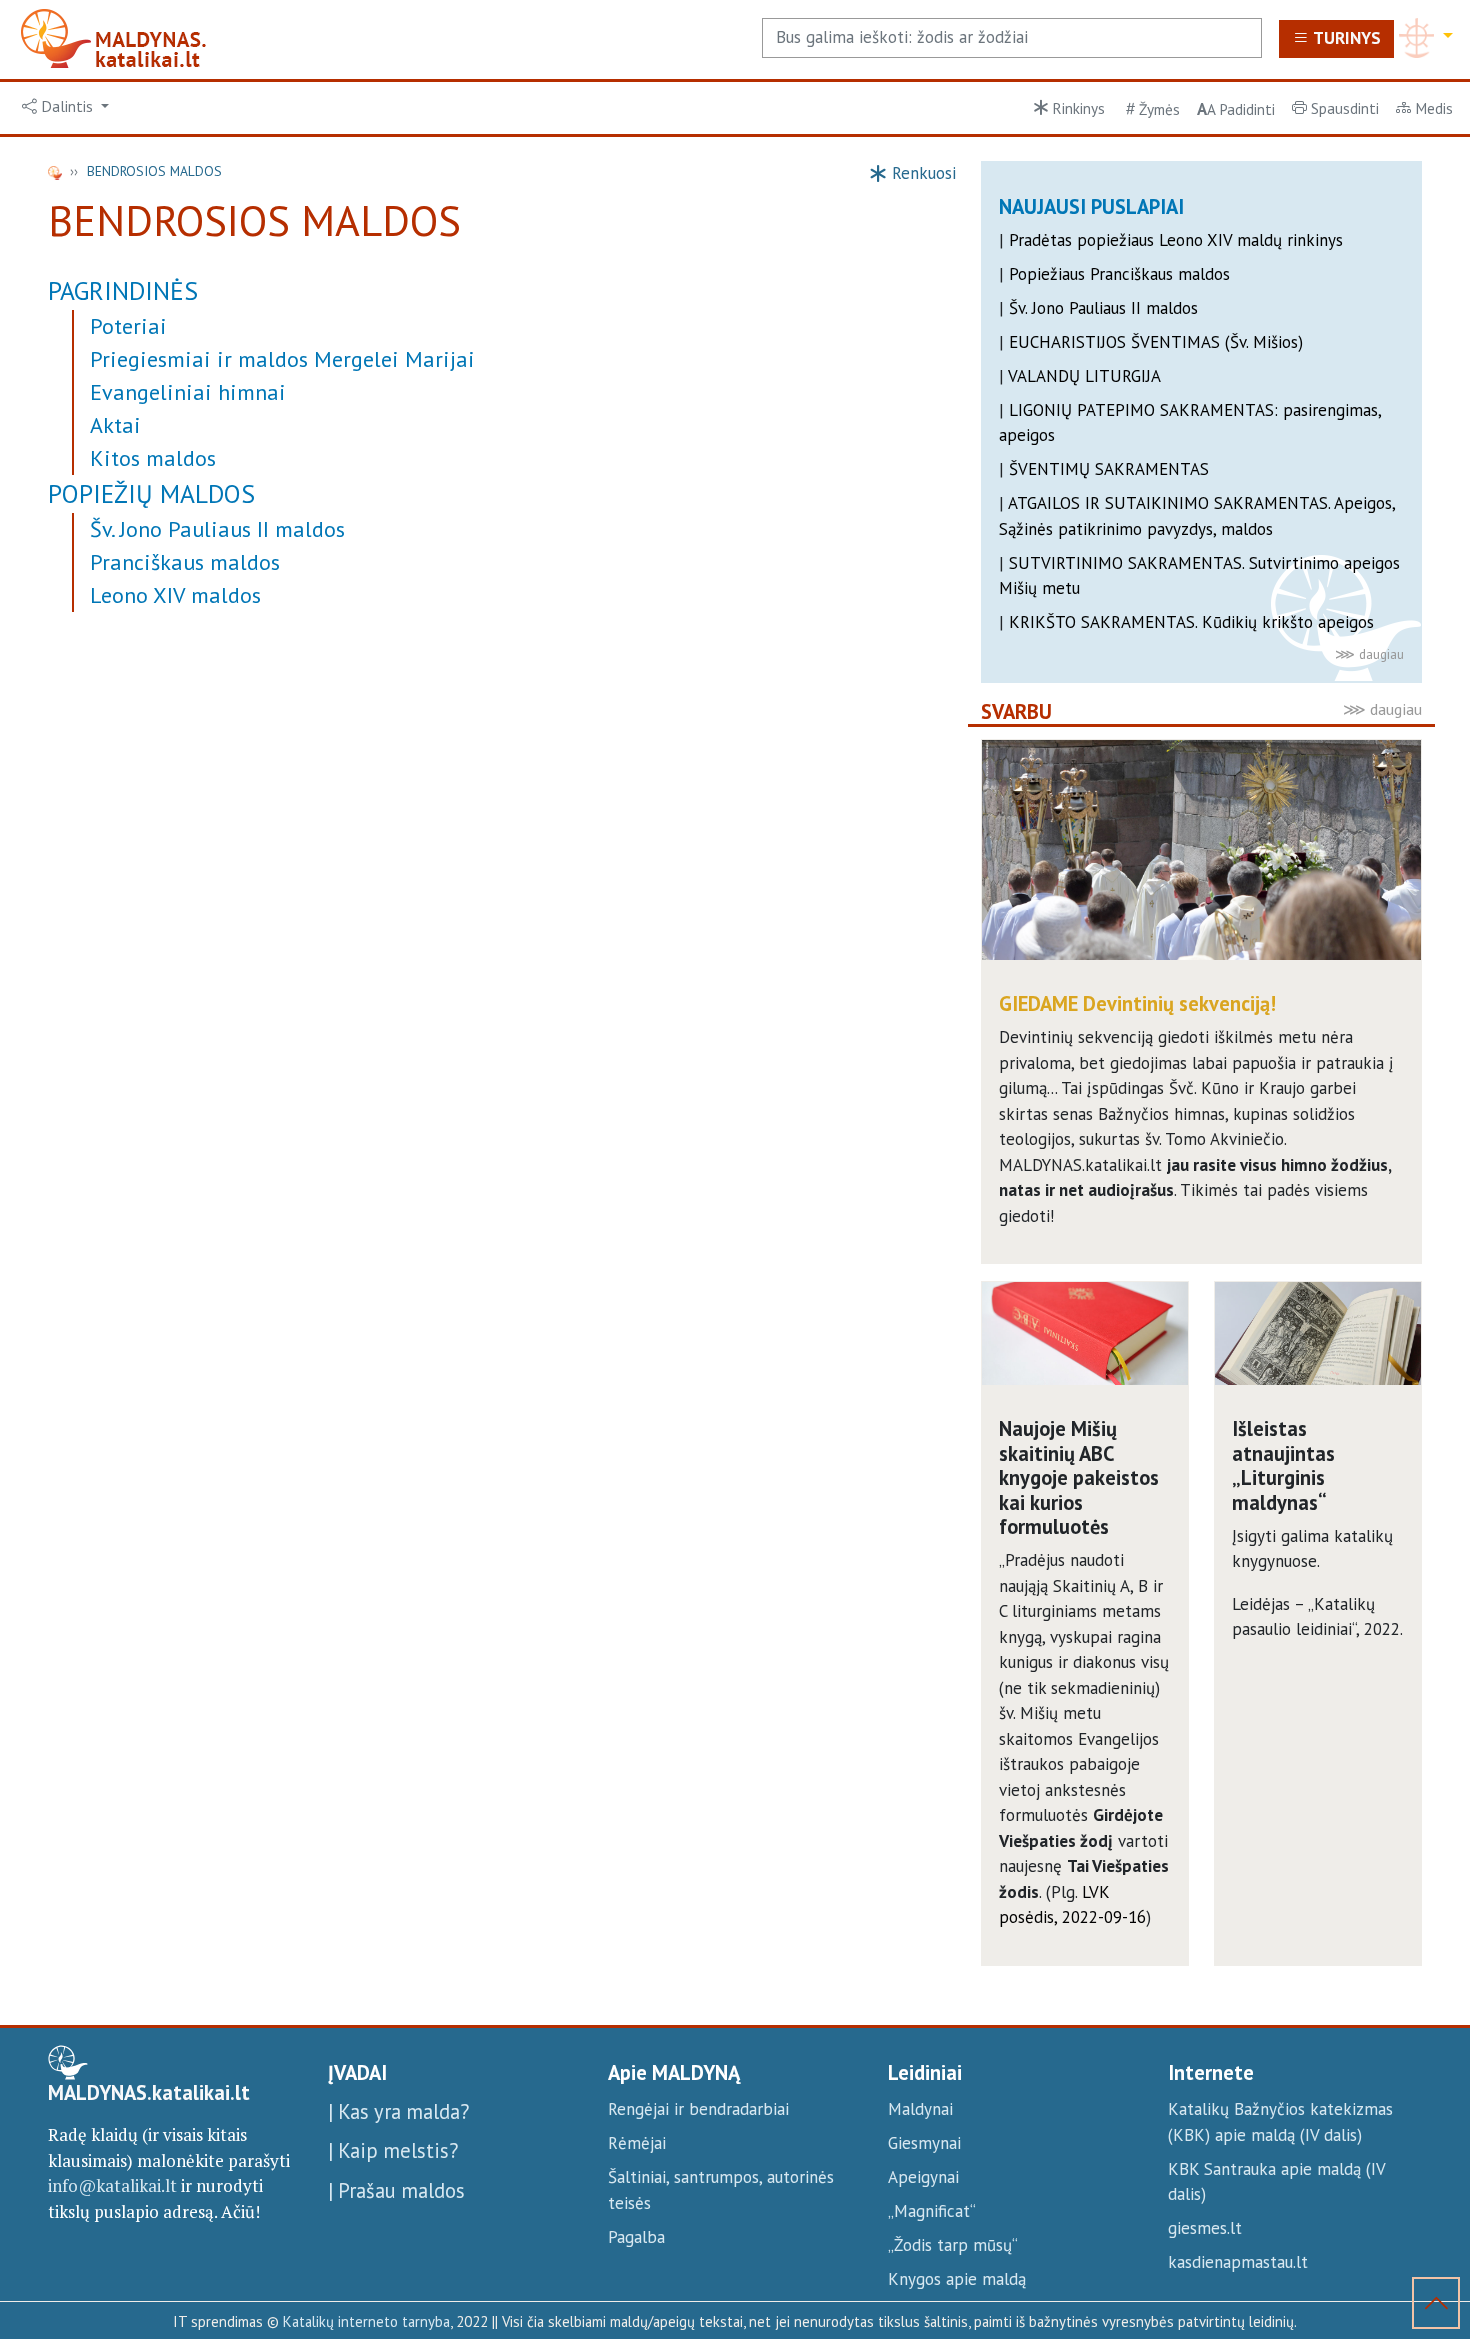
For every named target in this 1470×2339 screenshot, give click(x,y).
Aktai (115, 425)
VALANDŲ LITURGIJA (1084, 376)
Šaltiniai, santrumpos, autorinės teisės (721, 2190)
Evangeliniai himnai (188, 392)
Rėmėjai (637, 2143)
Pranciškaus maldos (185, 562)
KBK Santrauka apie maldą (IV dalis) (1276, 2182)
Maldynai (920, 2109)
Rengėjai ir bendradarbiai (698, 2109)
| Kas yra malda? (398, 2111)
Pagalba (636, 2237)
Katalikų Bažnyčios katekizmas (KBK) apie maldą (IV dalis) (1280, 2122)
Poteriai (128, 326)
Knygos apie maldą (957, 2279)
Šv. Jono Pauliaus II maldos (217, 529)
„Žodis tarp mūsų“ (953, 2245)
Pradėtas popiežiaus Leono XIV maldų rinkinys (1176, 240)
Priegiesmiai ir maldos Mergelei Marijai (282, 359)
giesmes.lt (1205, 2228)
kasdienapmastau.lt (1238, 2262)
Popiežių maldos (151, 493)
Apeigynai (923, 2177)
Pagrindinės (123, 290)
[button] (66, 107)
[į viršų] (1436, 2307)
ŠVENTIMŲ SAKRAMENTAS (1109, 469)
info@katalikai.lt (112, 2185)
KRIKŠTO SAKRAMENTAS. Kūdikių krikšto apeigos (1191, 622)
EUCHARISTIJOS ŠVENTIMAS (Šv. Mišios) (1156, 342)
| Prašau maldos (396, 2190)
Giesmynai (924, 2143)
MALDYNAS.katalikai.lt (149, 2093)
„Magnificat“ (932, 2211)
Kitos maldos (153, 458)
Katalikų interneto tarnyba (366, 2321)
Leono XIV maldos (175, 595)
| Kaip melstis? (393, 2150)
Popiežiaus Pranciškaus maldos (1119, 274)
